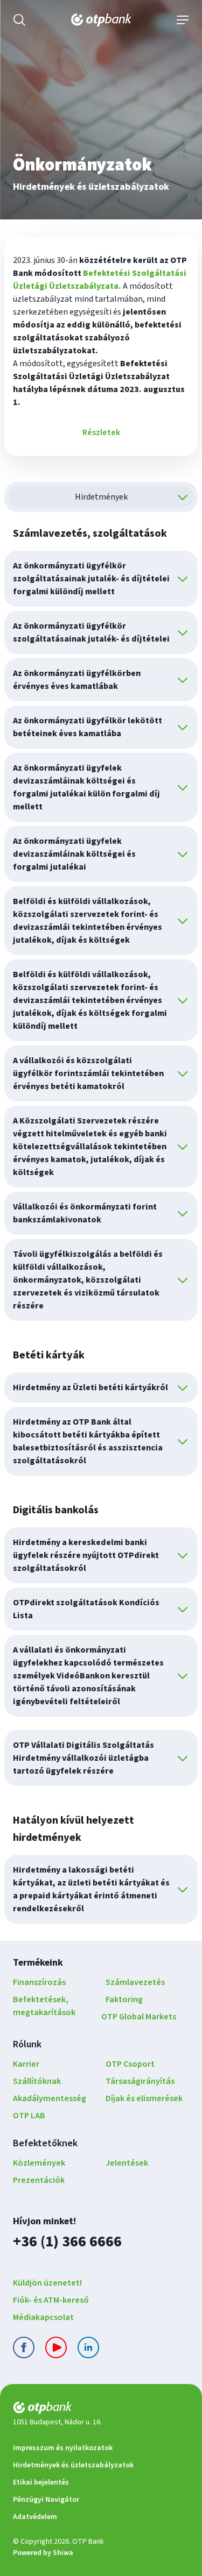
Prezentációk (39, 2180)
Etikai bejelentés (41, 2482)
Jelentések (127, 2163)
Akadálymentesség (50, 2098)
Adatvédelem (35, 2517)
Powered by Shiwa (43, 2553)
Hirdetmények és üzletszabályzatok (73, 2465)
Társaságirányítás (140, 2081)
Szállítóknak (37, 2081)
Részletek (101, 432)
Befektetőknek (45, 2143)
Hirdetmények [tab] (101, 497)
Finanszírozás (39, 1982)
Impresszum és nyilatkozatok (63, 2448)
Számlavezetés (135, 1982)
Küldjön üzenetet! (47, 2283)
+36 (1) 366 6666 (67, 2241)
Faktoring (124, 1999)
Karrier (26, 2064)
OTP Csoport (130, 2064)
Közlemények (39, 2163)
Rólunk (27, 2044)
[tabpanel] (101, 1224)
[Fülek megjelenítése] (183, 497)
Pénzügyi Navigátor (46, 2500)
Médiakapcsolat (43, 2317)
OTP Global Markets (139, 2017)
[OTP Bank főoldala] (101, 20)
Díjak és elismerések (144, 2098)
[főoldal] (101, 2410)
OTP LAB (29, 2116)
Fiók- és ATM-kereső (51, 2300)
